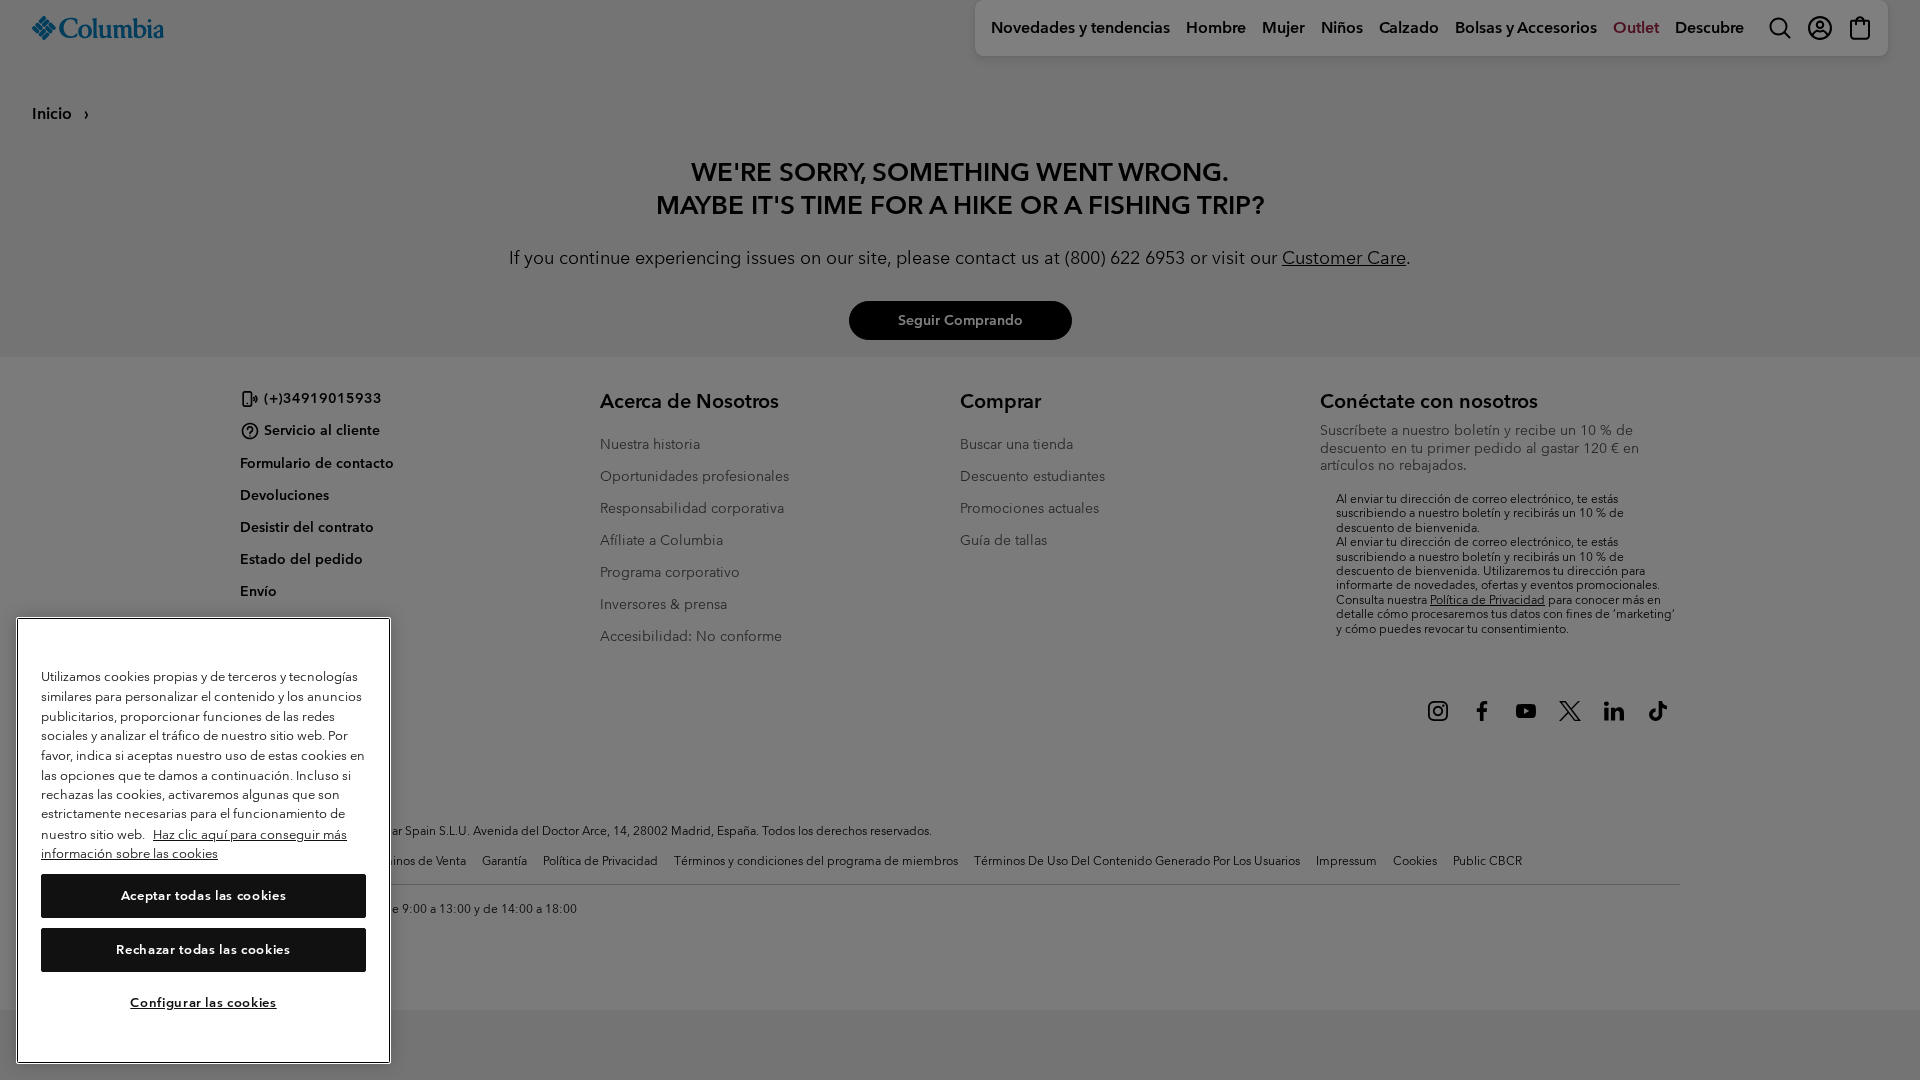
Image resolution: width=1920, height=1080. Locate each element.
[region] (203, 840)
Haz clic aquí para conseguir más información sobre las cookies (194, 844)
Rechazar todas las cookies (203, 949)
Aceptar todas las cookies (203, 895)
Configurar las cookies (203, 1002)
